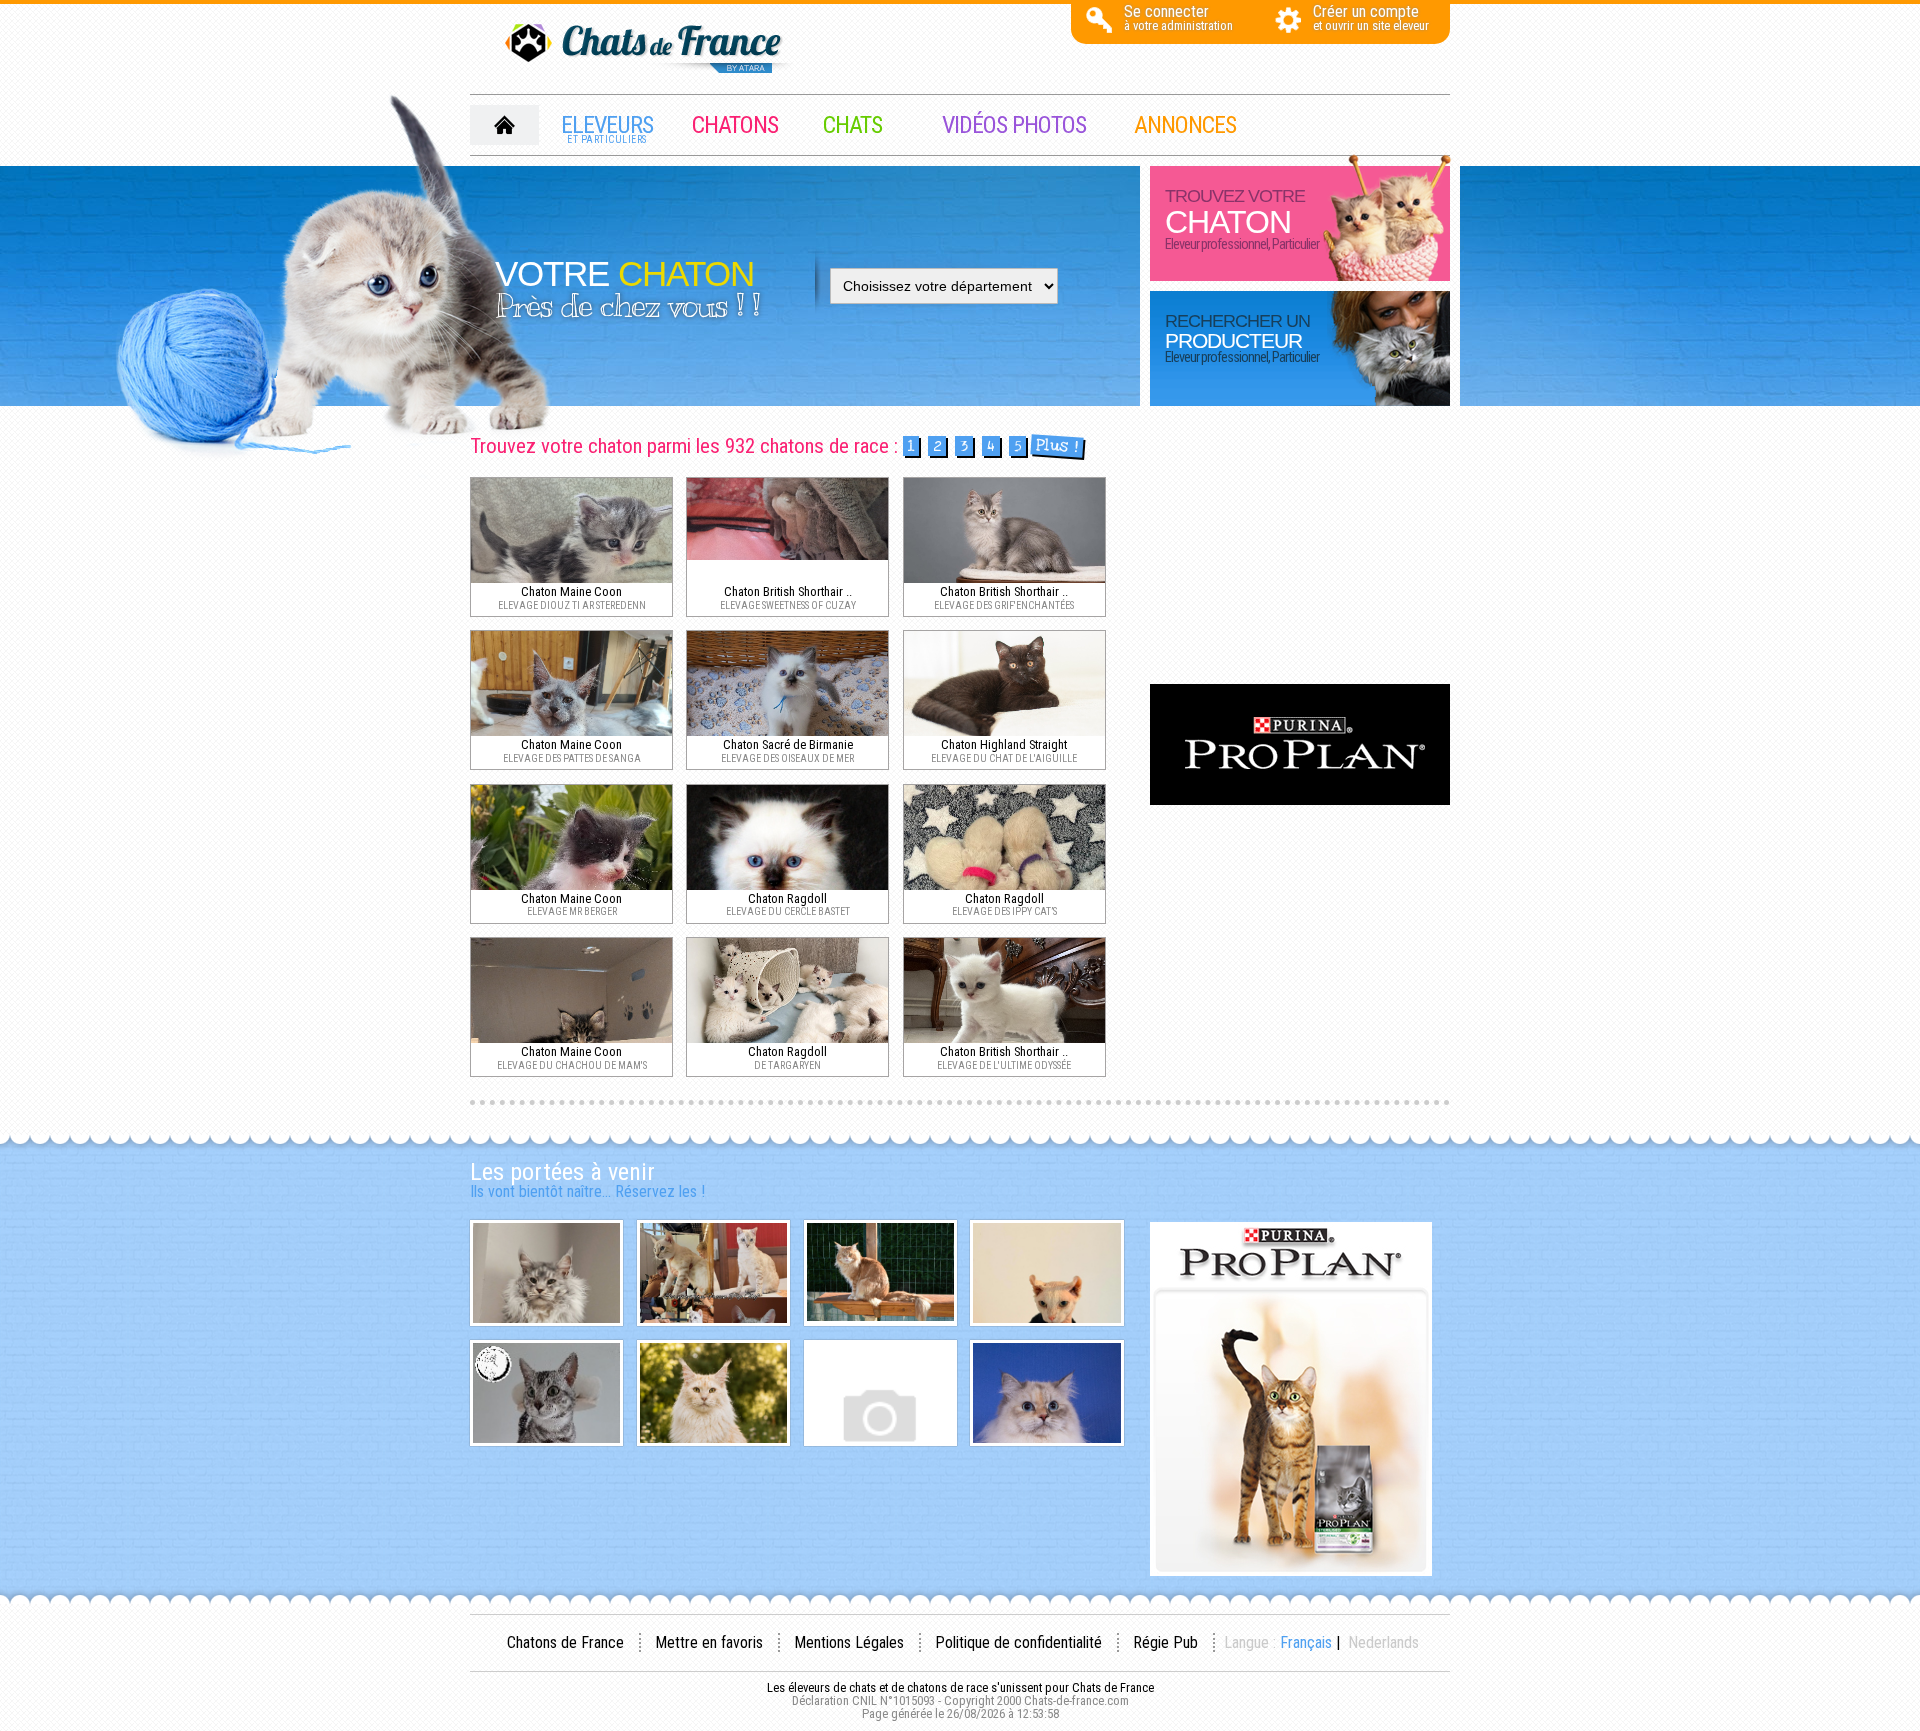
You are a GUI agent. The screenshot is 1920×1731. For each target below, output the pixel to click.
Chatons (735, 125)
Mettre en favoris (709, 1642)
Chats (852, 125)
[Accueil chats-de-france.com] (650, 50)
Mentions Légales (849, 1642)
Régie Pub (1165, 1642)
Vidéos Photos (1014, 125)
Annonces (1185, 125)
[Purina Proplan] (1300, 799)
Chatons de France (565, 1642)
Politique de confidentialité (1018, 1642)
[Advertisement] (1300, 547)
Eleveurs (607, 128)
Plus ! (1056, 446)
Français (1306, 1642)
